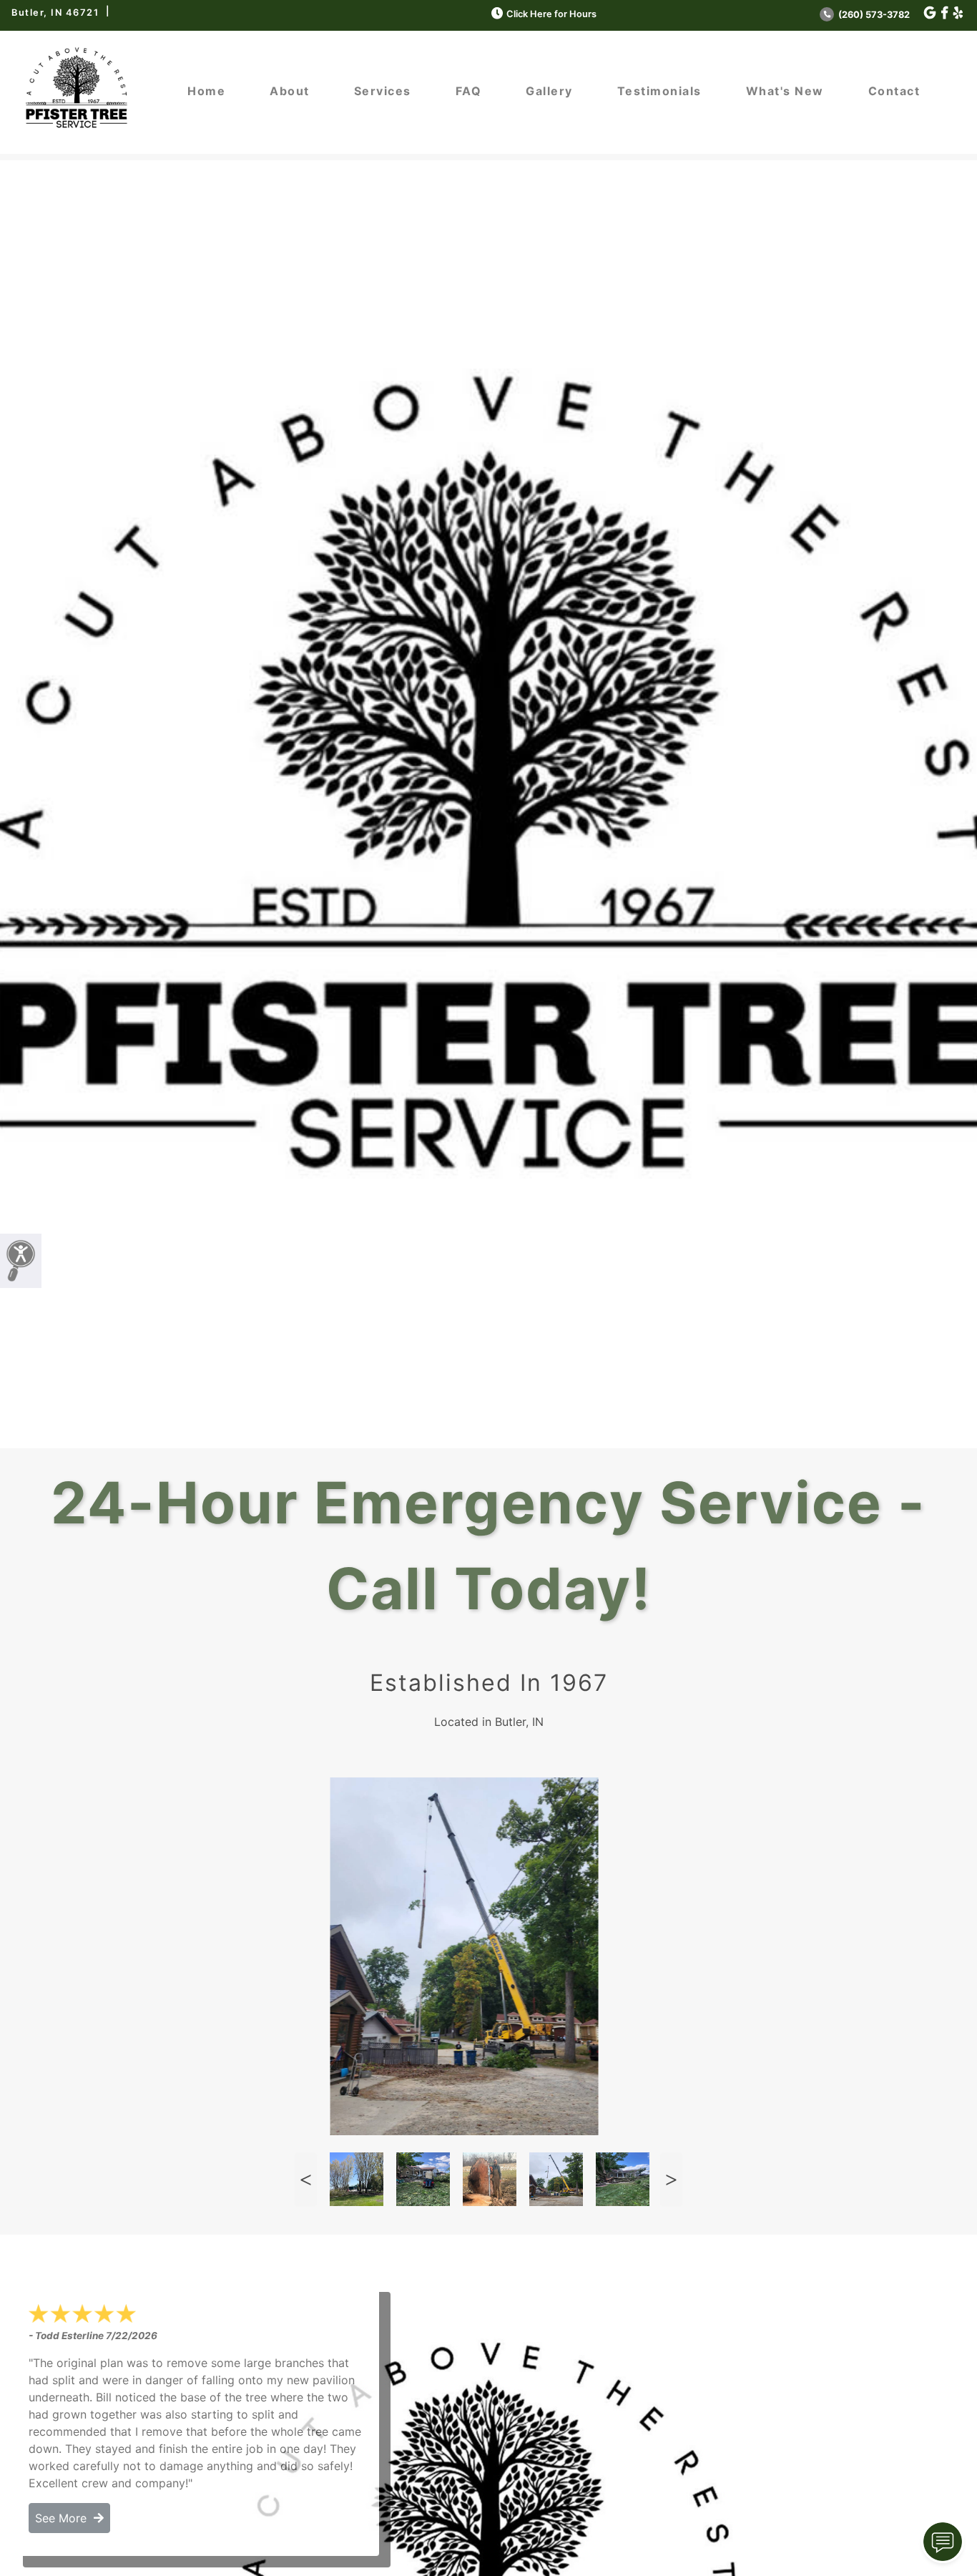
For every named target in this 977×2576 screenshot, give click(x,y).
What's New (785, 91)
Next (671, 2179)
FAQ (469, 91)
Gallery (549, 91)
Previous (305, 2179)
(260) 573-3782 (873, 15)
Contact (894, 91)
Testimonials (659, 91)
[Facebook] (944, 13)
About (290, 91)
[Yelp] (958, 13)
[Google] (930, 13)
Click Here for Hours (551, 14)
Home (206, 91)
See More (64, 2518)
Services (383, 91)
